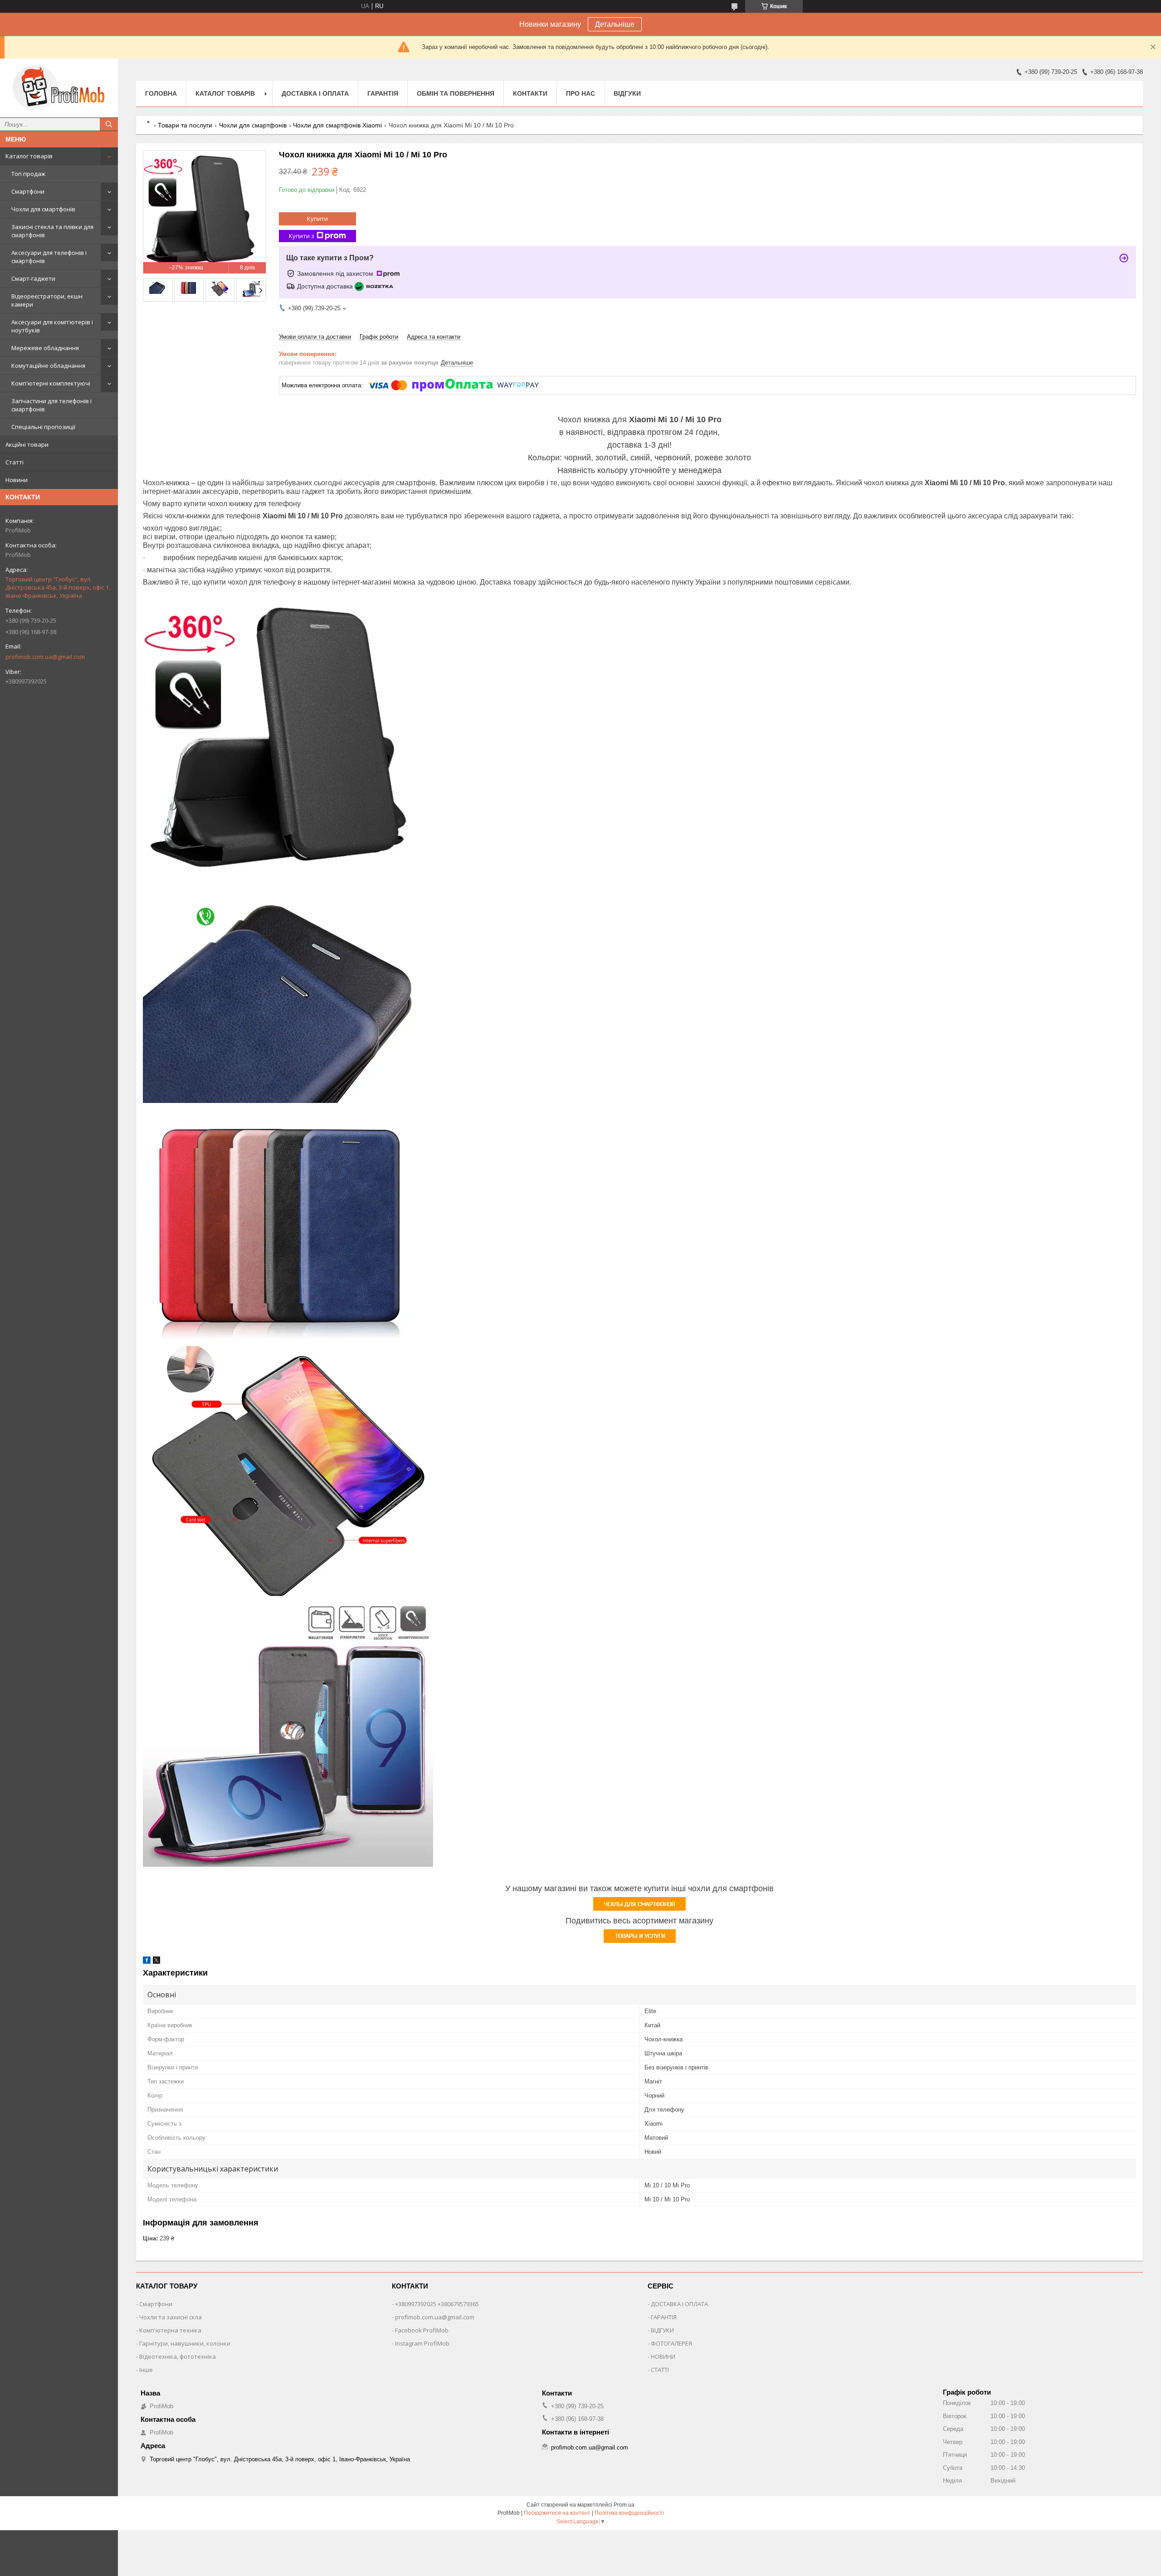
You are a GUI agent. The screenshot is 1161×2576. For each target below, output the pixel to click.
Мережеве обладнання (45, 348)
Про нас (580, 93)
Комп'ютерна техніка (170, 2330)
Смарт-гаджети (33, 278)
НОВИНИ (663, 2356)
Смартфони (28, 191)
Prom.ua (624, 2505)
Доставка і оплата (315, 93)
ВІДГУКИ (662, 2330)
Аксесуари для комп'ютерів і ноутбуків (52, 326)
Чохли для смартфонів (43, 209)
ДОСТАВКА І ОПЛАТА (679, 2304)
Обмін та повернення (456, 93)
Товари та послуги (185, 125)
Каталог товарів (29, 156)
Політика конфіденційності (629, 2513)
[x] (156, 1962)
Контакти (530, 93)
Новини (17, 480)
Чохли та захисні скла (171, 2317)
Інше (146, 2370)
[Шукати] (109, 124)
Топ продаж (28, 174)
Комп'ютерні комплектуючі (51, 383)
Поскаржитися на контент (557, 2513)
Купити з (302, 236)
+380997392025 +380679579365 (437, 2304)
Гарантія (383, 93)
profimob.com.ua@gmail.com (45, 657)
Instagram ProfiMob (422, 2343)
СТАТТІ (660, 2370)
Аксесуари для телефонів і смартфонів (49, 257)
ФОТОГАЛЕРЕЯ (671, 2343)
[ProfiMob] (59, 88)
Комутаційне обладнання (48, 366)
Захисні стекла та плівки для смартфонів (52, 231)
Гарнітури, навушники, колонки (185, 2343)
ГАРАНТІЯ (664, 2317)
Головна (161, 93)
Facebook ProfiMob (422, 2330)
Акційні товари (27, 444)
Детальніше (615, 24)
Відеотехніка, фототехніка (178, 2356)
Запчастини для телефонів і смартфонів (51, 405)
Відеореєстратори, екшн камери (47, 300)
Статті (15, 462)
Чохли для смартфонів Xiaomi (337, 125)
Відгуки (627, 93)
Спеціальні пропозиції (43, 427)
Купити (317, 219)
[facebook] (147, 1962)
